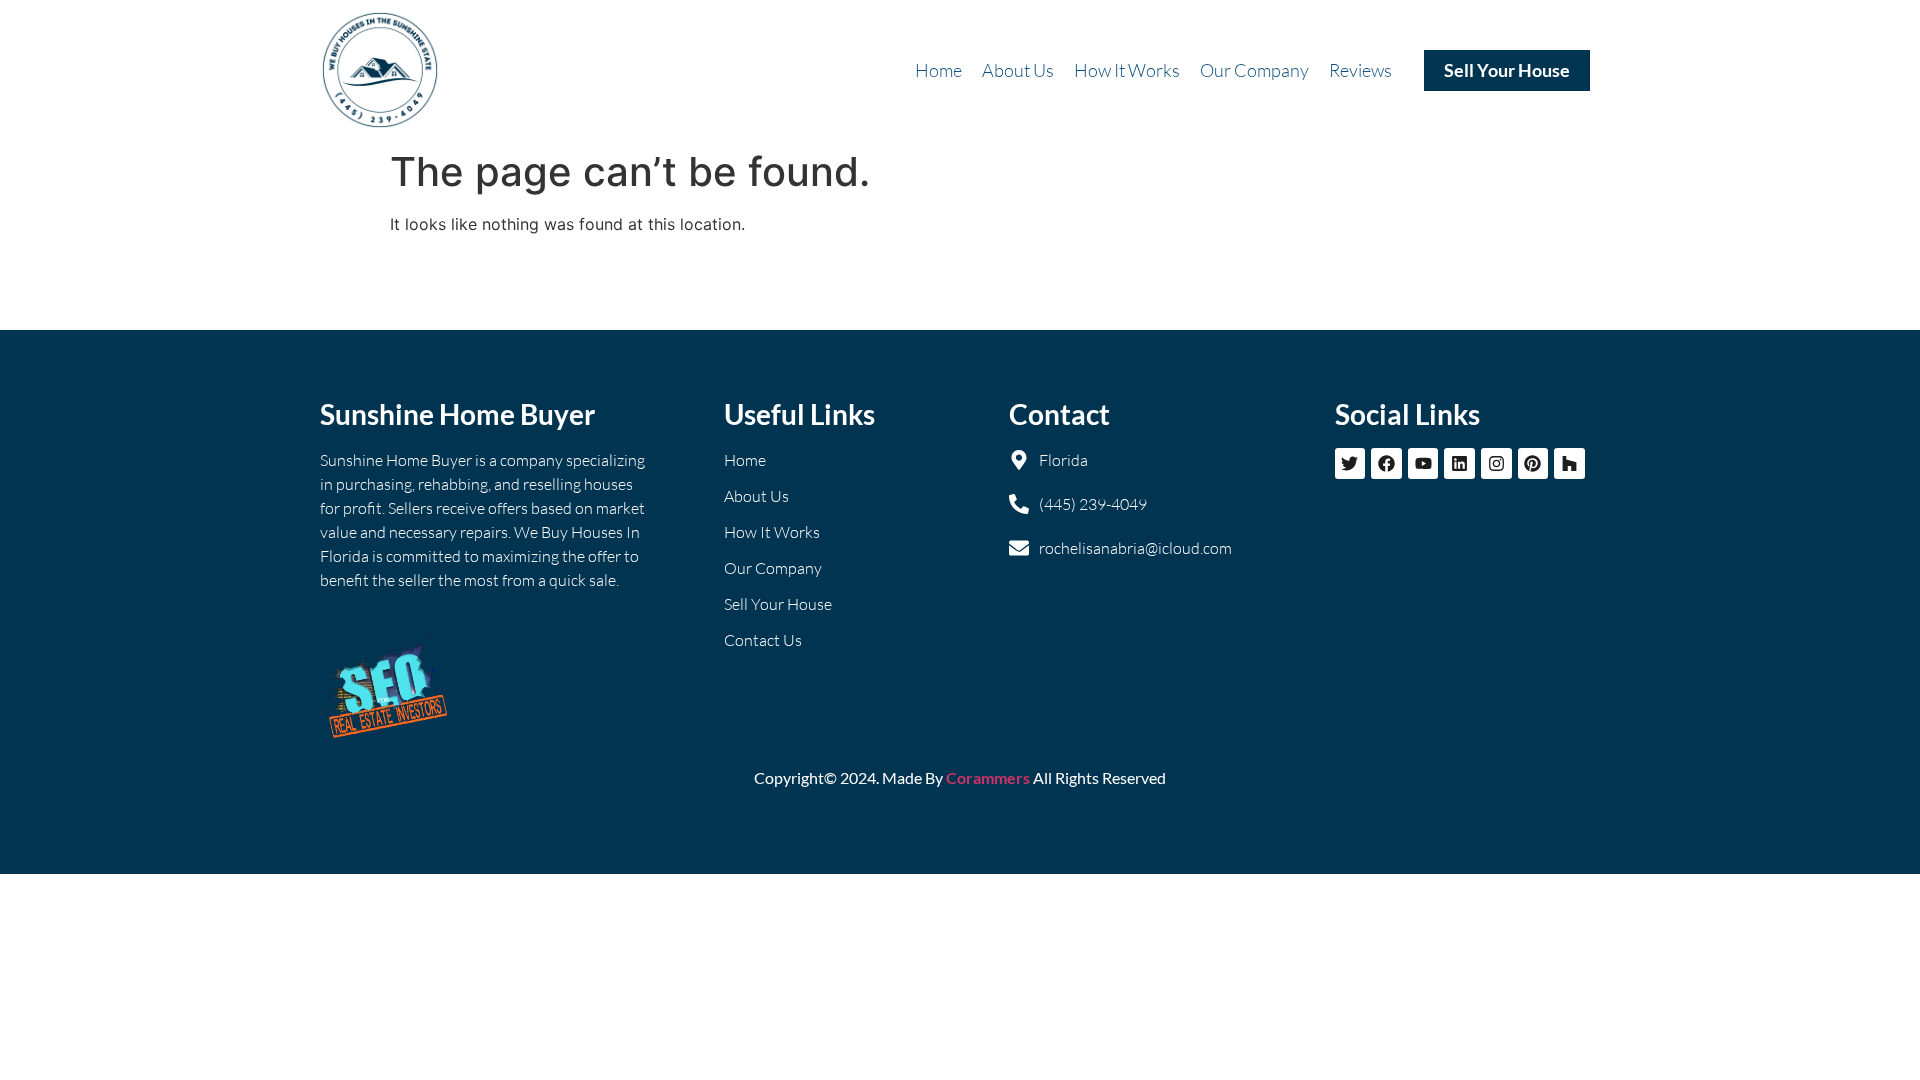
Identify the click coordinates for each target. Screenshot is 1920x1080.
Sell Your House (1507, 70)
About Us (1018, 70)
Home (938, 70)
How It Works (1127, 70)
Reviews (1360, 70)
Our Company (1254, 70)
